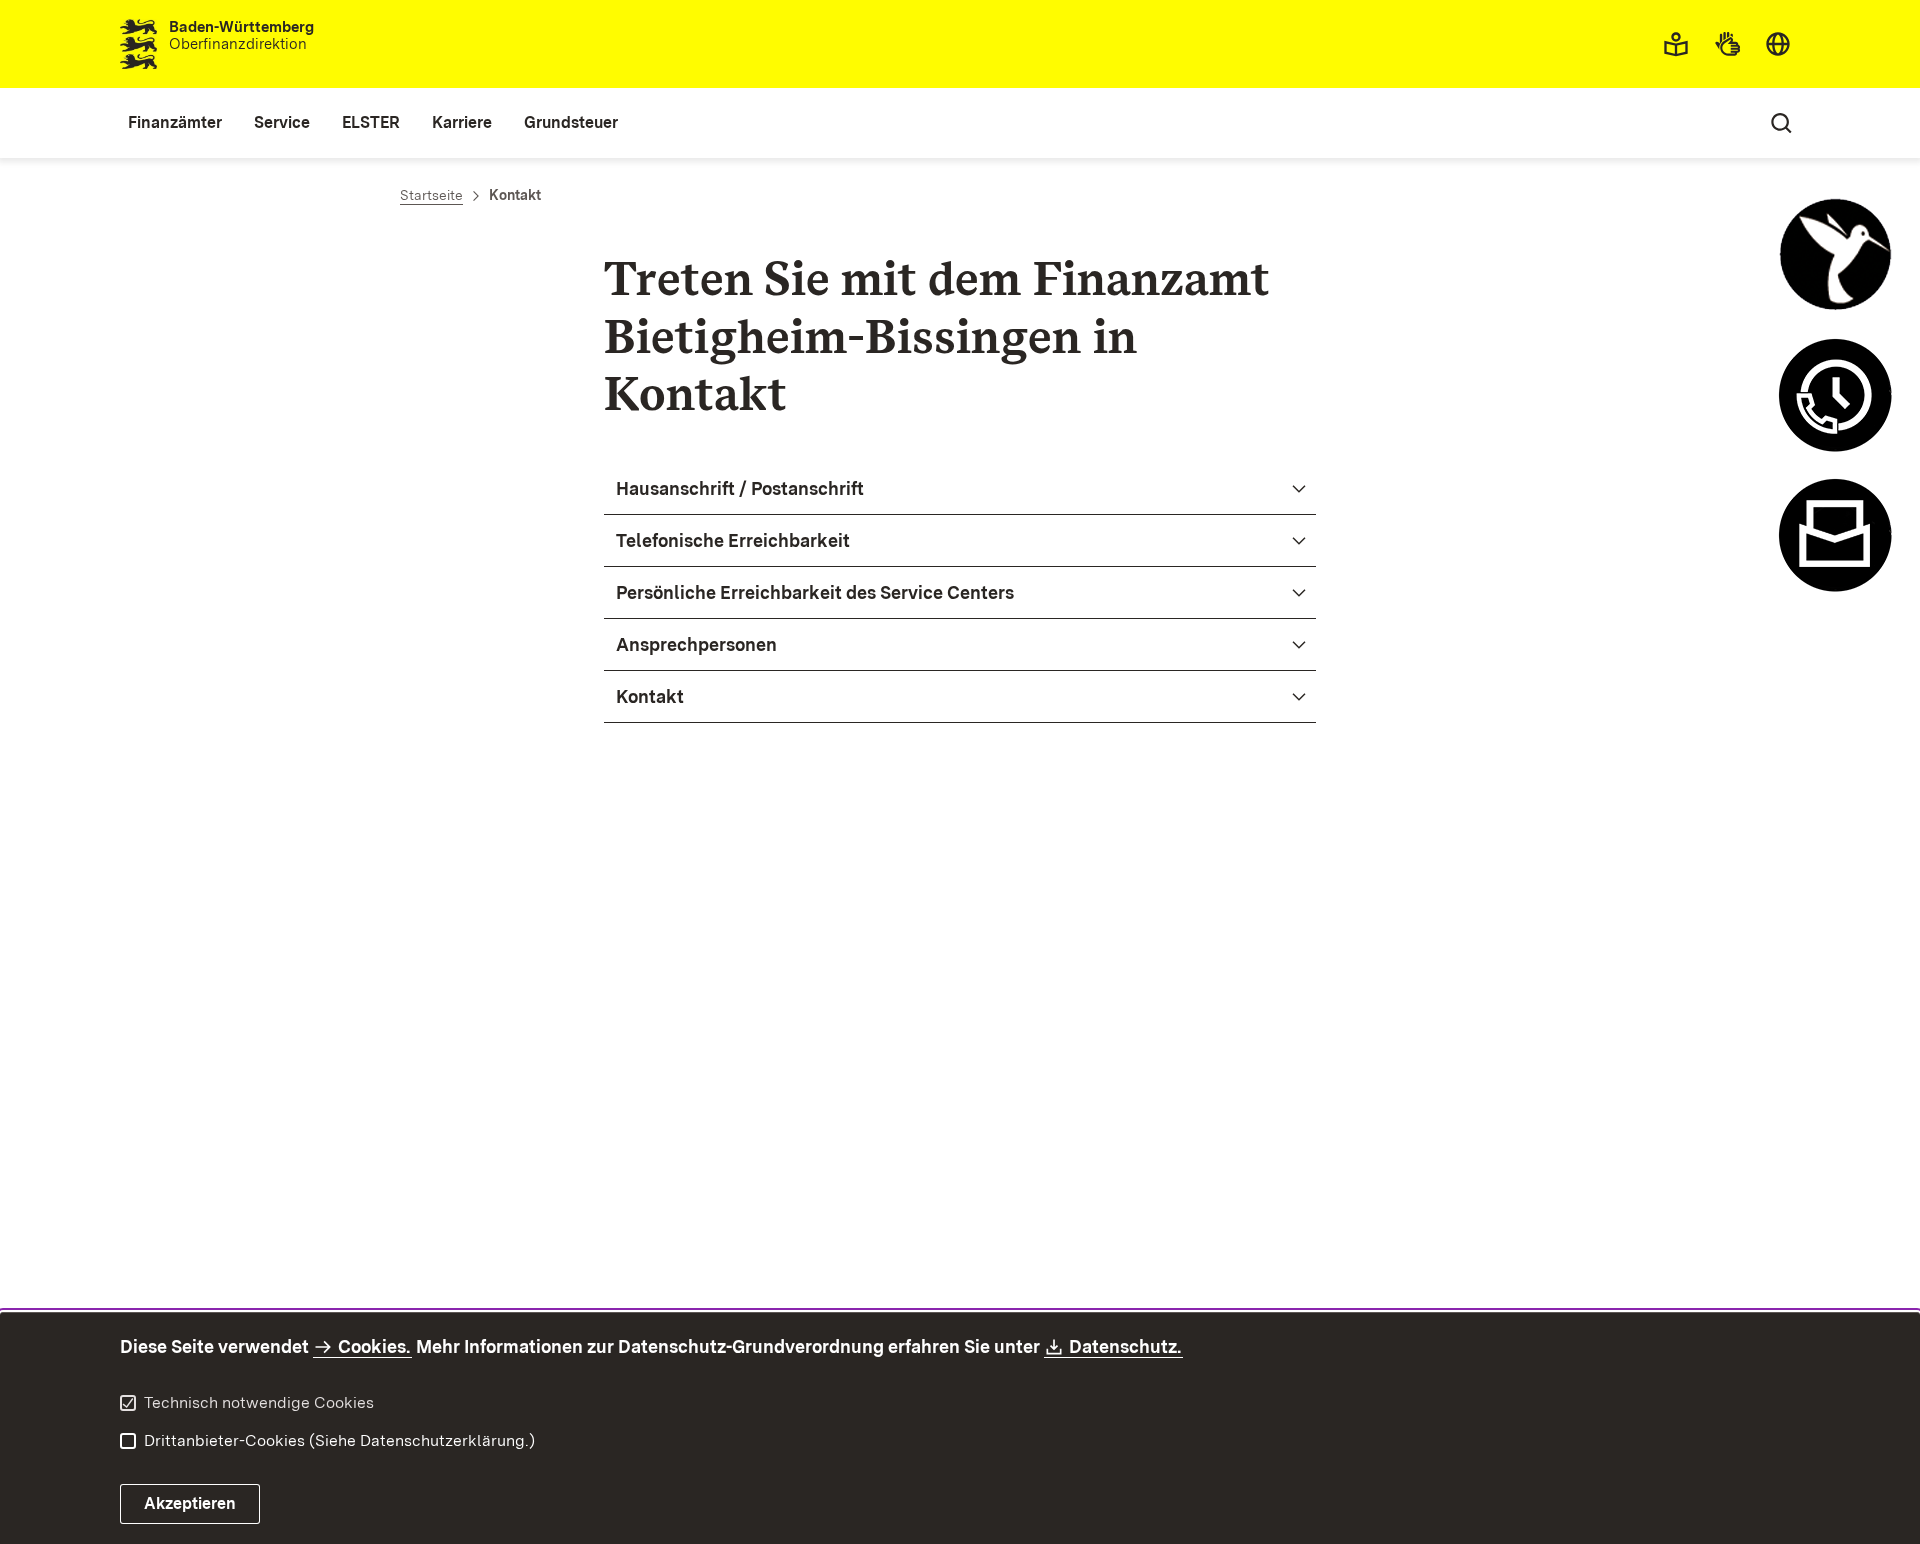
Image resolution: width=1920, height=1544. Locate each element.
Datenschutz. (1126, 1346)
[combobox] (1778, 44)
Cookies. (374, 1346)
